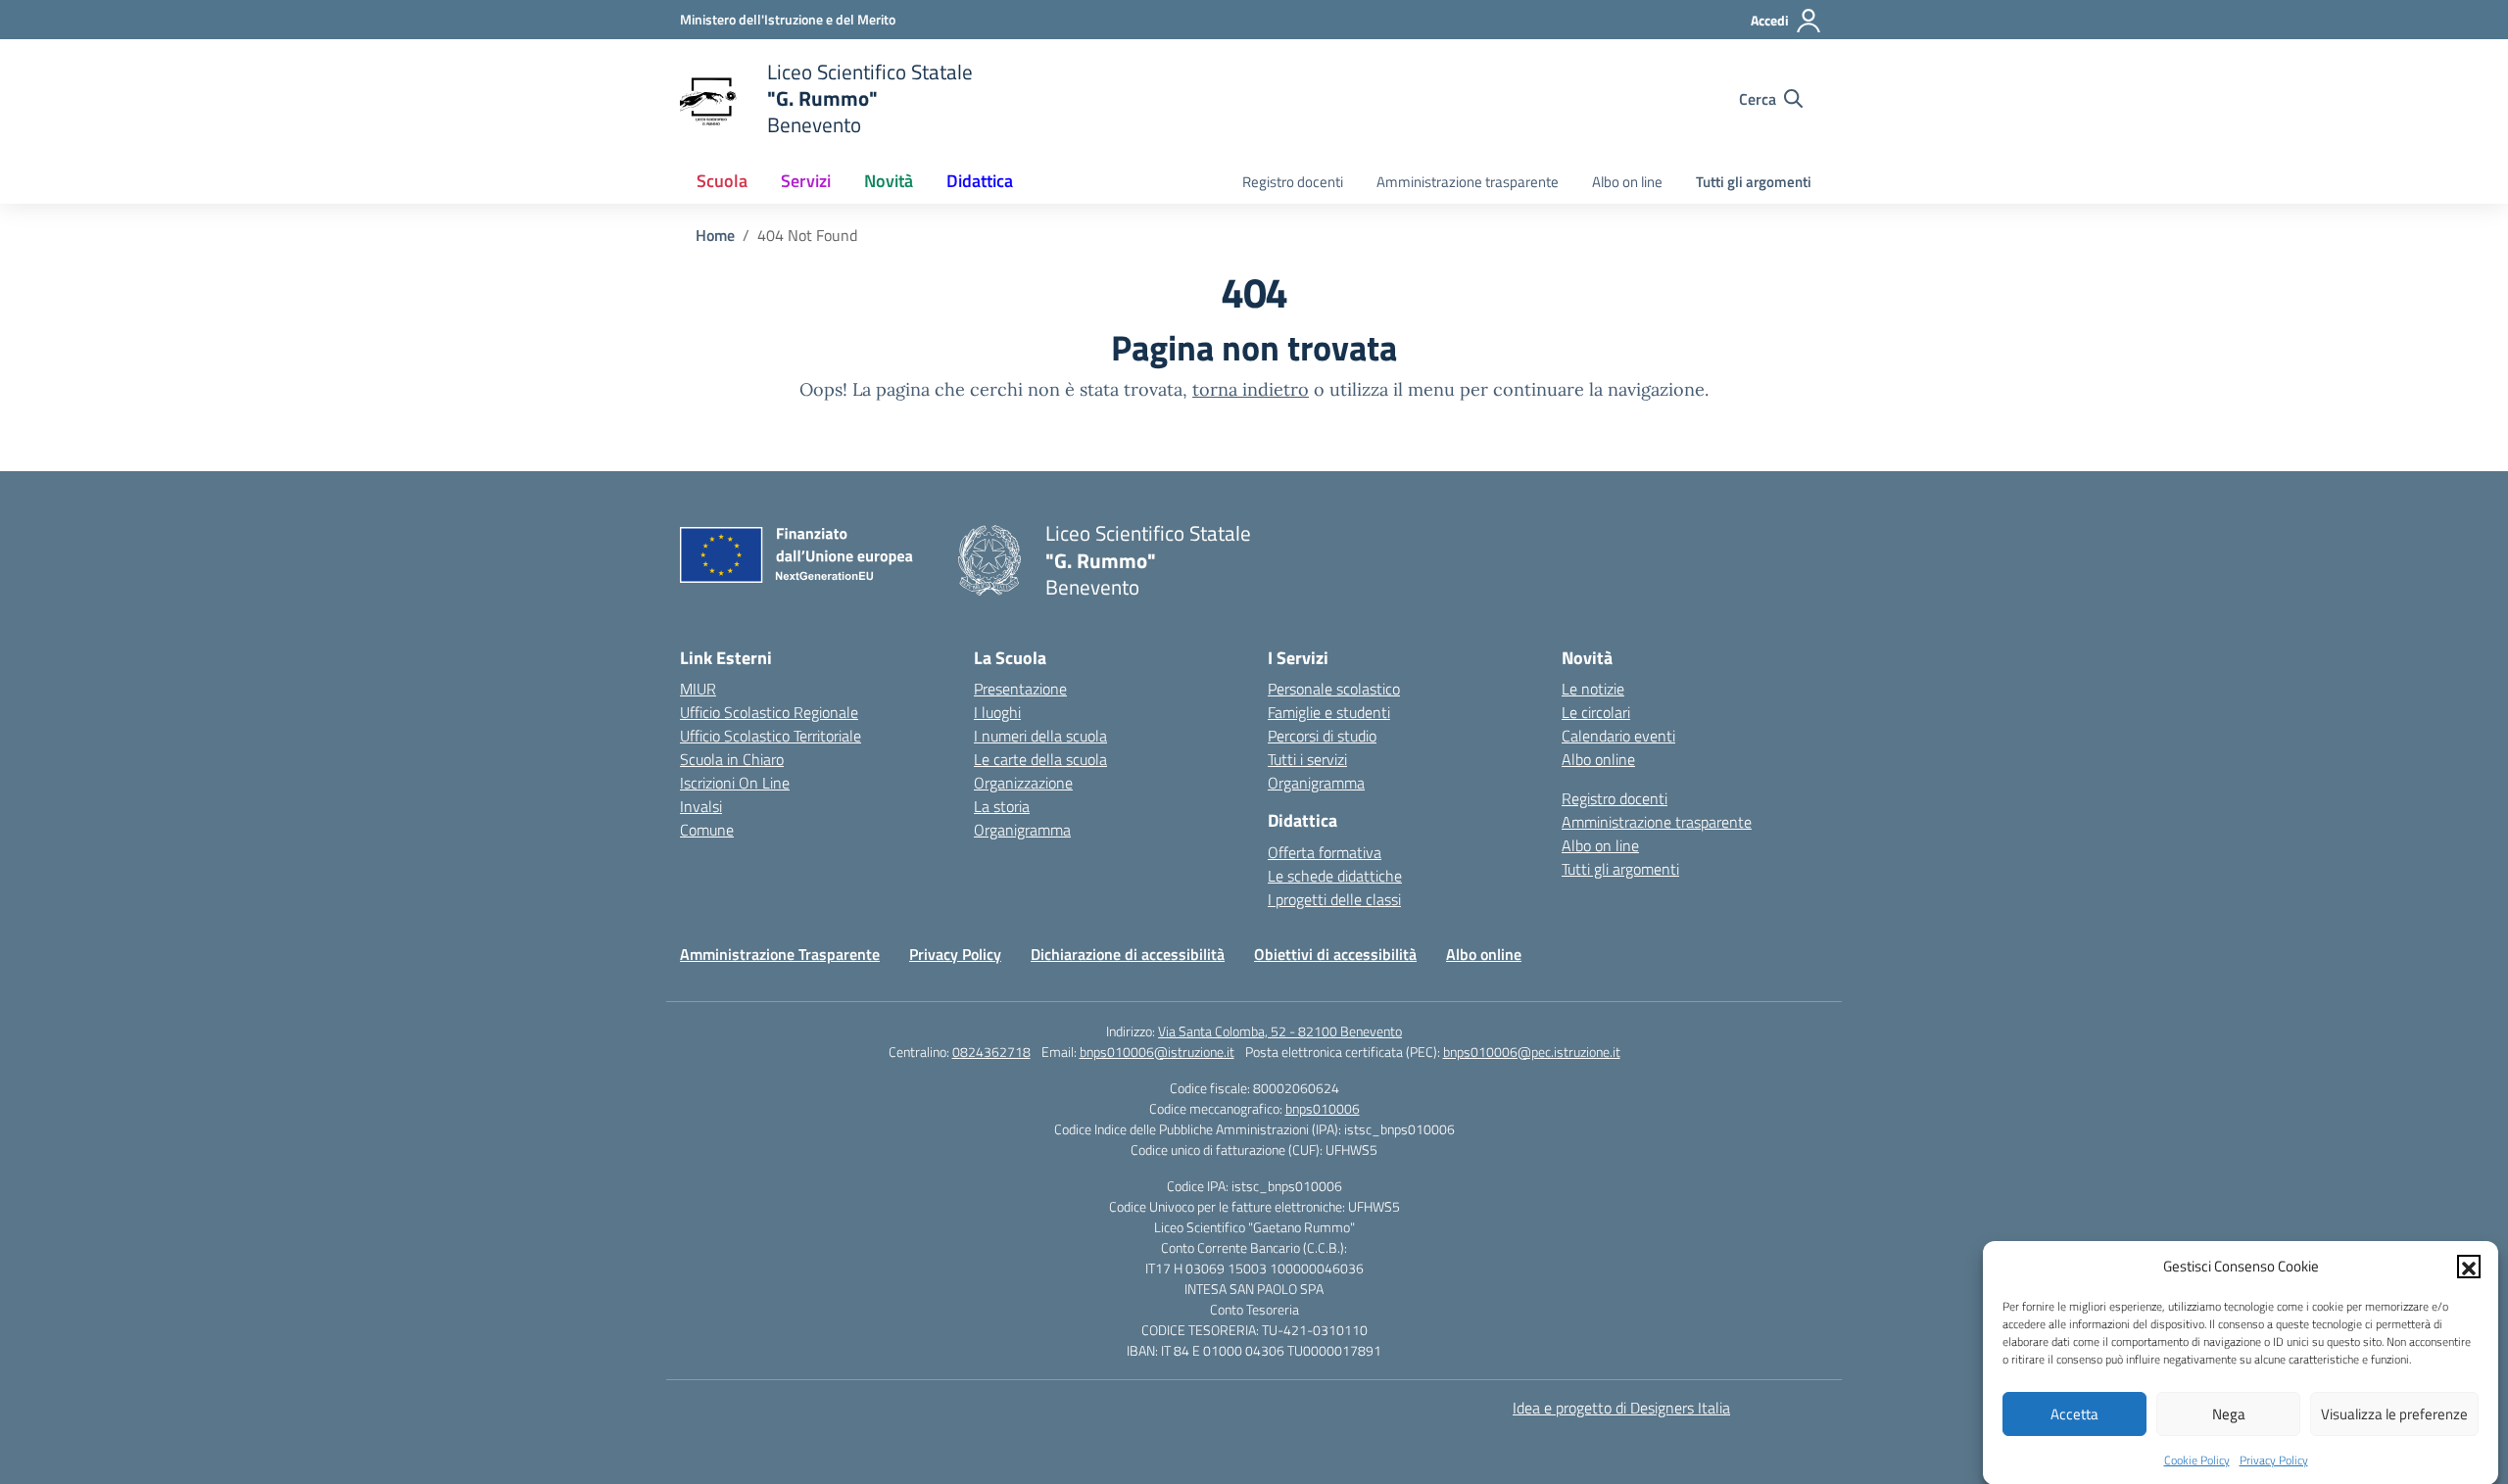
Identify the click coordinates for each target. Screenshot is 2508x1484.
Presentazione (1020, 689)
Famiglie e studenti (1329, 712)
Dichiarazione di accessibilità (1128, 954)
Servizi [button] (806, 181)
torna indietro (1251, 389)
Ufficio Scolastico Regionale (769, 712)
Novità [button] (889, 181)
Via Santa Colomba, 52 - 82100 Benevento (1280, 1031)
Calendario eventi (1618, 736)
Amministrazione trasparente (1468, 182)
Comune (707, 830)
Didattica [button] (980, 181)
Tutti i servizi (1307, 759)
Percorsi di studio (1322, 736)
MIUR (698, 689)
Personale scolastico (1334, 689)
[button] (2469, 1267)
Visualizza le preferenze (2394, 1414)
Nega (2229, 1414)
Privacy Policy (2274, 1459)
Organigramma (1022, 830)
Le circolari (1596, 712)
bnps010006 (1323, 1108)
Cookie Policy (2197, 1459)
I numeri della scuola (1040, 736)
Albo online (1598, 759)
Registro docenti (1293, 182)
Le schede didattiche (1335, 876)
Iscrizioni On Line (735, 783)
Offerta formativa (1325, 852)
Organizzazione (1023, 783)
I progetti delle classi (1334, 899)
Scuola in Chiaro (732, 759)
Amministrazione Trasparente (780, 954)
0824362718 (991, 1052)
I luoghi (997, 712)
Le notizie (1593, 689)
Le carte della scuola (1040, 759)
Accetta (2074, 1414)
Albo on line (1627, 182)
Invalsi (701, 806)
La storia (1002, 806)
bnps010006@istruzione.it (1157, 1052)
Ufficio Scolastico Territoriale (771, 736)
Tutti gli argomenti (1754, 182)
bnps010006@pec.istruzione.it (1532, 1052)
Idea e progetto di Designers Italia (1621, 1408)
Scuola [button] (722, 181)
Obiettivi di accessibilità (1335, 954)
